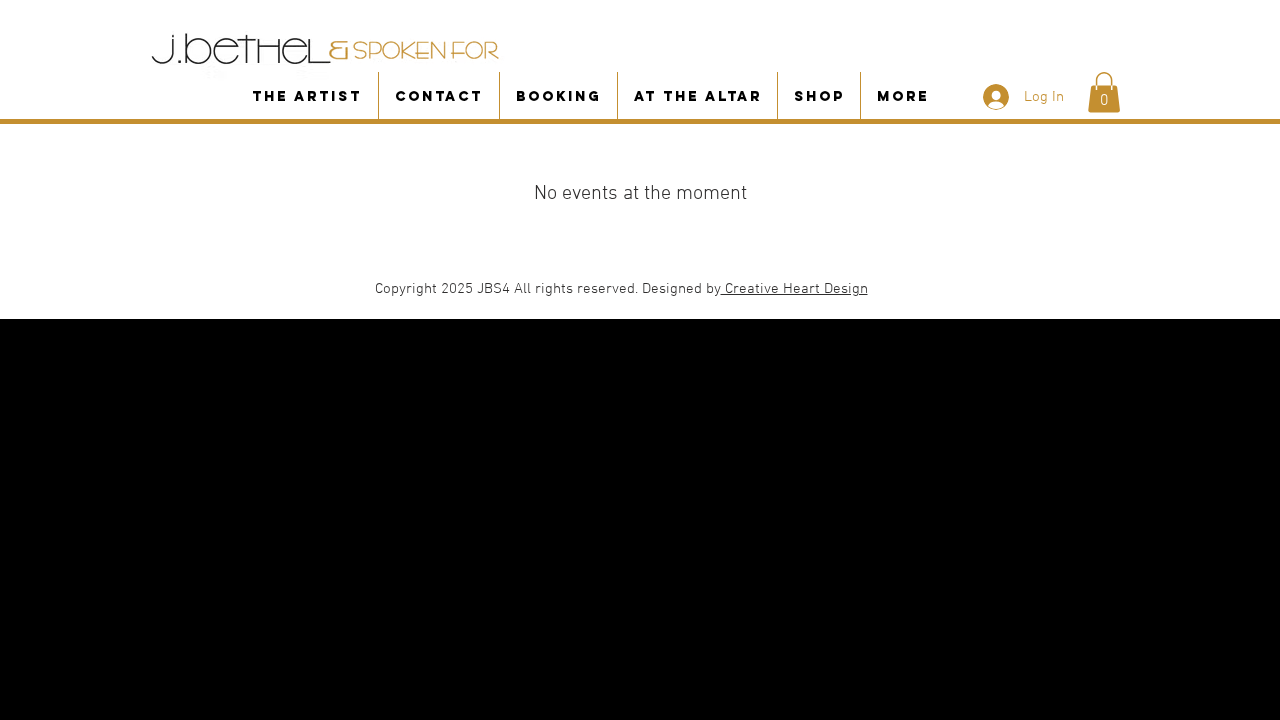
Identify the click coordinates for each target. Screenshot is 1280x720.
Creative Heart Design (794, 289)
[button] (1104, 92)
